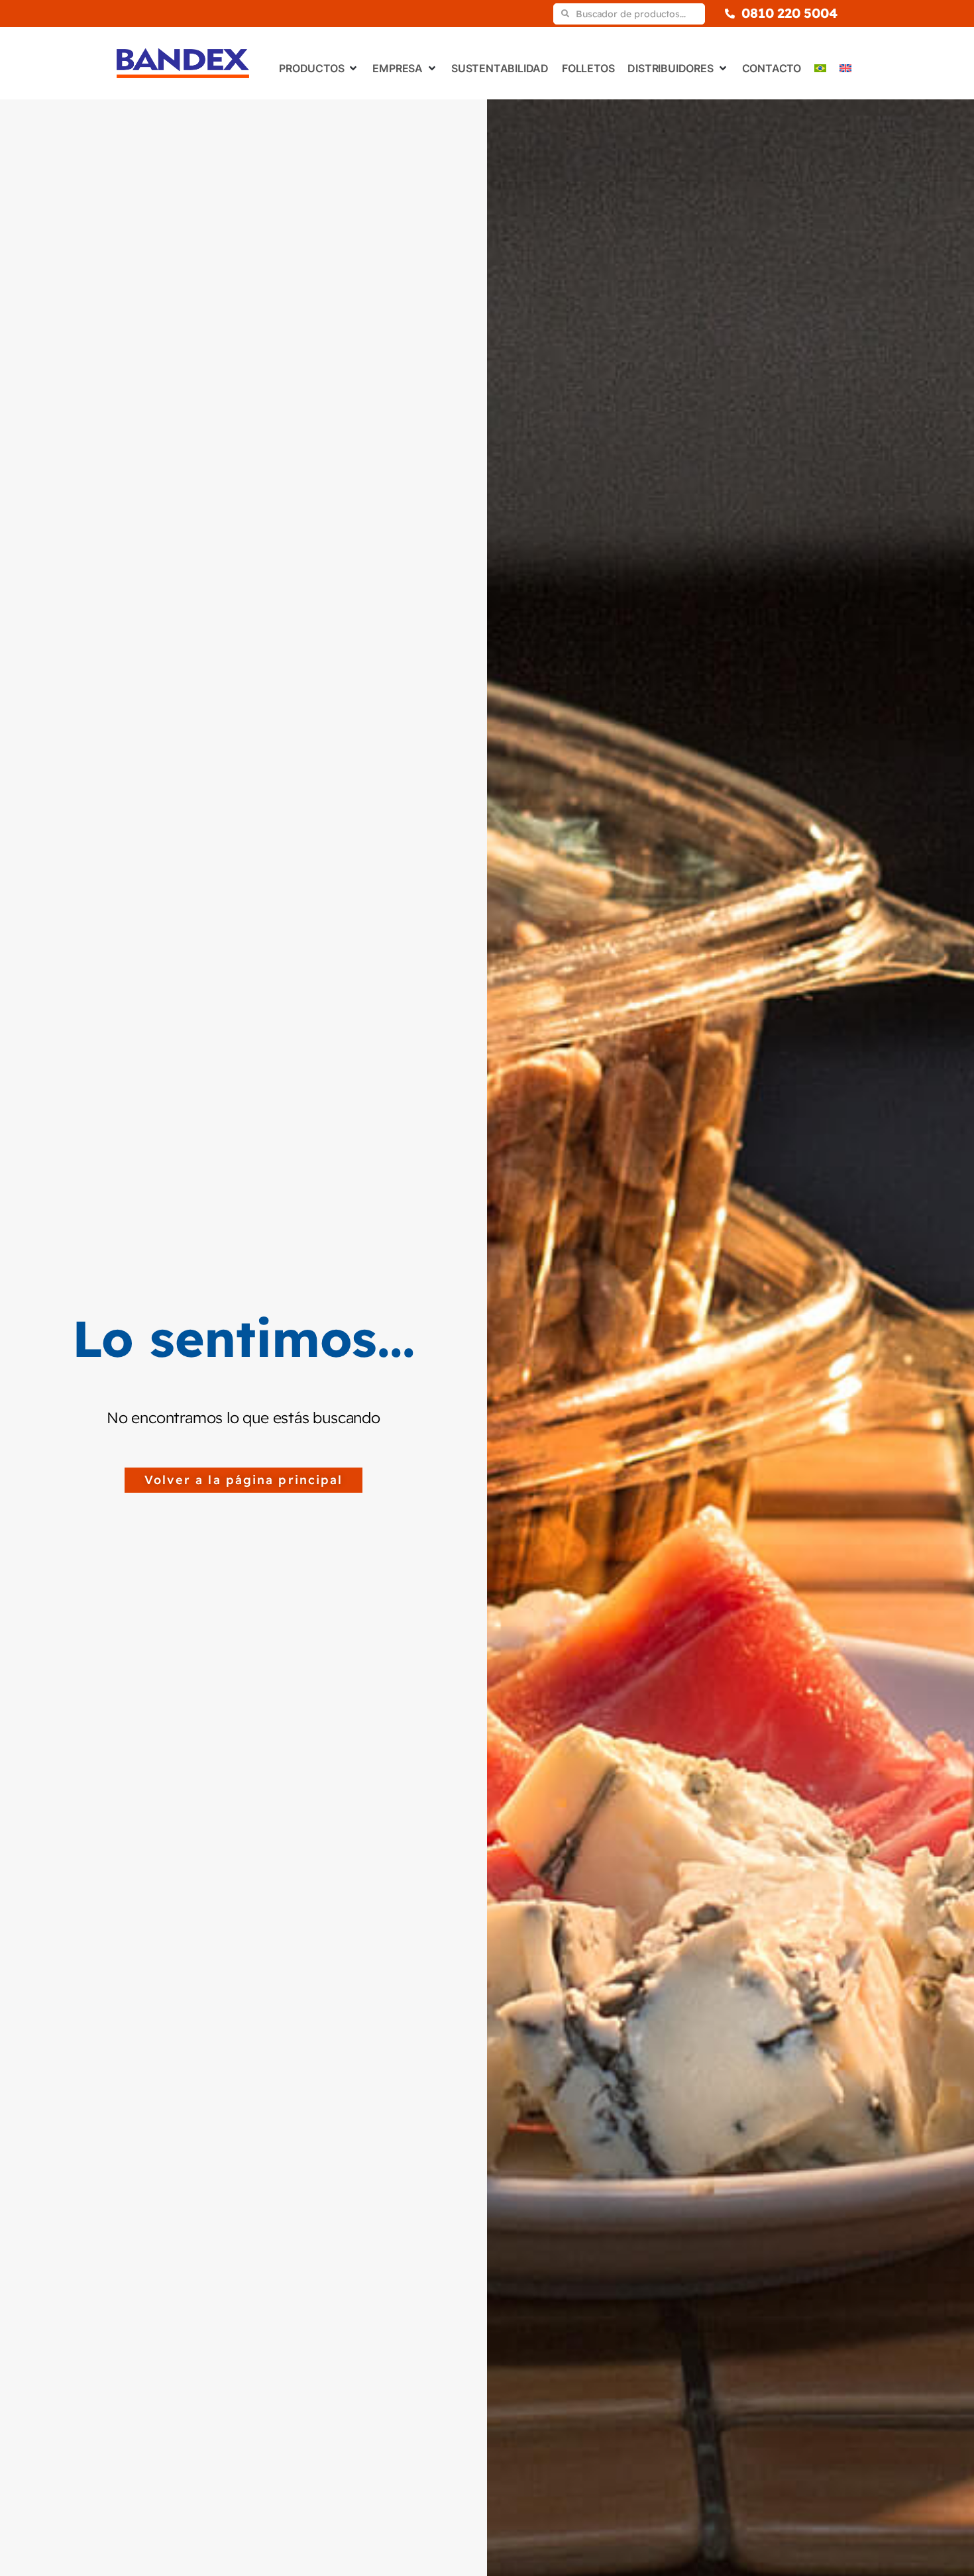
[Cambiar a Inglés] (845, 68)
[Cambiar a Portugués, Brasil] (820, 68)
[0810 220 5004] (730, 14)
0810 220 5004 (789, 13)
